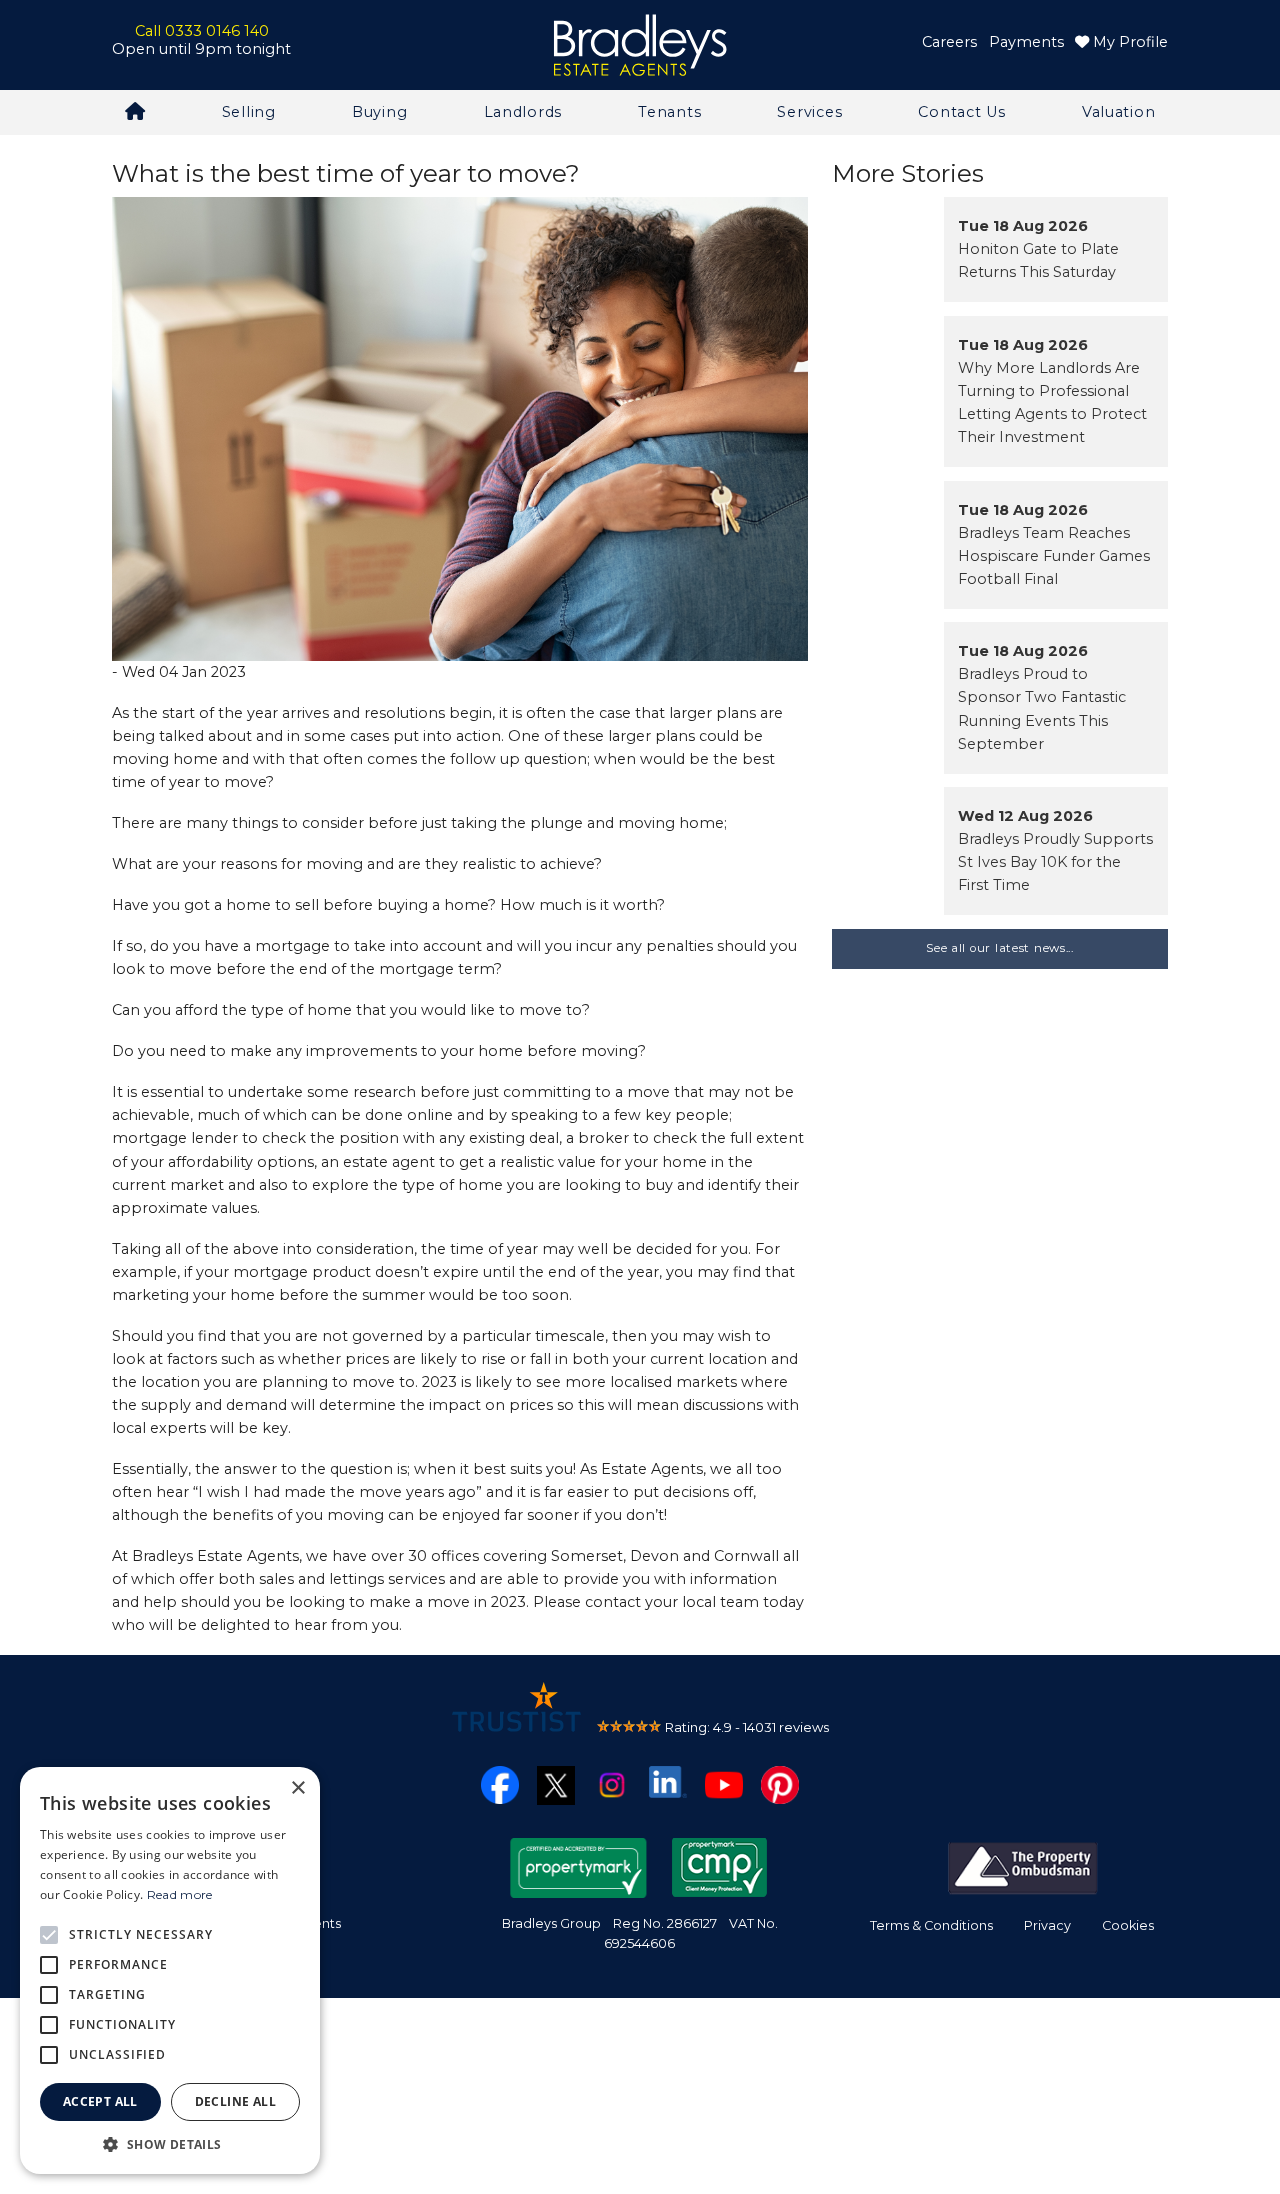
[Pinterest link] (780, 1784)
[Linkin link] (668, 1781)
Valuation (1118, 112)
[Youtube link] (724, 1784)
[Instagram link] (612, 1784)
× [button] (297, 1788)
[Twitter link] (556, 1784)
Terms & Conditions (931, 1925)
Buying (379, 112)
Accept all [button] (100, 2101)
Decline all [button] (235, 2101)
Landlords (523, 112)
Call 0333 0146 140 (202, 31)
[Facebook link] (500, 1784)
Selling (249, 112)
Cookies (1128, 1925)
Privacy (1047, 1925)
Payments (1026, 42)
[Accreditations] (1023, 1867)
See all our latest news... (1000, 948)
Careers (949, 42)
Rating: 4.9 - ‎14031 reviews (747, 1727)
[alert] (170, 1970)
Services (809, 112)
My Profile (1128, 42)
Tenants (669, 112)
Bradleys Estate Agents (640, 45)
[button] (170, 2144)
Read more (180, 1894)
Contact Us (961, 112)
